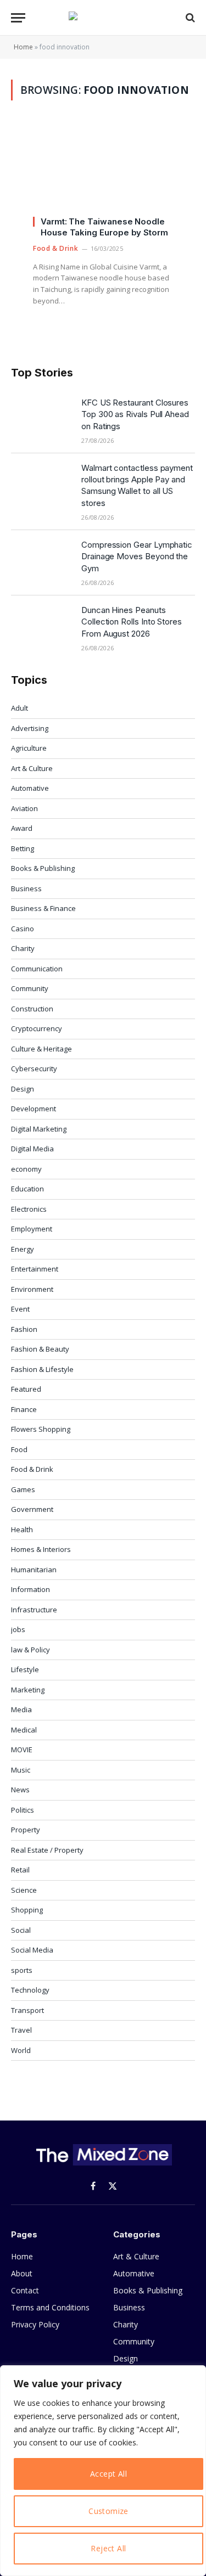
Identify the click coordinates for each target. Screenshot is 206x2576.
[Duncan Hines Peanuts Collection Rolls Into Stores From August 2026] (41, 624)
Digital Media (32, 1149)
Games (23, 1489)
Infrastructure (34, 1610)
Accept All (108, 2474)
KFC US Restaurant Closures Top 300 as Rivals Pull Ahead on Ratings (135, 414)
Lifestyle (25, 1669)
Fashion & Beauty (40, 1349)
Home (23, 47)
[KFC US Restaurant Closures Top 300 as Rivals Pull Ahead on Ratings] (41, 417)
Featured (26, 1389)
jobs (18, 1629)
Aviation (24, 808)
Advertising (30, 728)
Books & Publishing (43, 868)
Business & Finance (43, 908)
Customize (108, 2511)
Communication (37, 969)
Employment (32, 1229)
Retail (20, 1870)
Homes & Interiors (41, 1549)
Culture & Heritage (41, 1049)
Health (22, 1529)
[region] (103, 2471)
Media (21, 1709)
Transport (27, 2010)
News (20, 1790)
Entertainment (35, 1269)
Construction (32, 1009)
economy (26, 1169)
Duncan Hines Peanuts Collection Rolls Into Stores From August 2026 (132, 622)
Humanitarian (34, 1570)
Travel (21, 2030)
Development (34, 1109)
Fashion (24, 1329)
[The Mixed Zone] (103, 18)
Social (21, 1930)
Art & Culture (32, 768)
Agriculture (29, 748)
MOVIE (22, 1750)
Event (20, 1309)
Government (32, 1509)
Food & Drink (32, 1469)
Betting (23, 848)
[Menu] (18, 18)
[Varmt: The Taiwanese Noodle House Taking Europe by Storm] (103, 174)
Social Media (32, 1950)
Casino (23, 929)
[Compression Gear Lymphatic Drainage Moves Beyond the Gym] (41, 559)
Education (27, 1189)
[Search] (189, 18)
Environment (32, 1289)
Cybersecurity (34, 1068)
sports (22, 1970)
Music (21, 1770)
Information (30, 1589)
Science (24, 1890)
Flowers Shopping (41, 1429)
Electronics (29, 1209)
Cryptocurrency (37, 1028)
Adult (20, 708)
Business (26, 888)
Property (26, 1830)
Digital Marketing (39, 1129)
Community (30, 988)
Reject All (108, 2548)
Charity (23, 948)
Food (19, 1449)
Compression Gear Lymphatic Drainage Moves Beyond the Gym (137, 556)
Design (23, 1089)
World (21, 2050)
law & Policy (30, 1650)
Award (22, 828)
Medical (24, 1730)
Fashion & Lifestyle (42, 1369)
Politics (23, 1810)
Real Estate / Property (47, 1850)
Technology (30, 1990)
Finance (24, 1409)
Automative (30, 788)
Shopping (27, 1910)
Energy (23, 1249)
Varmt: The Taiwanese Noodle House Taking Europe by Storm (104, 227)
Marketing (28, 1690)
